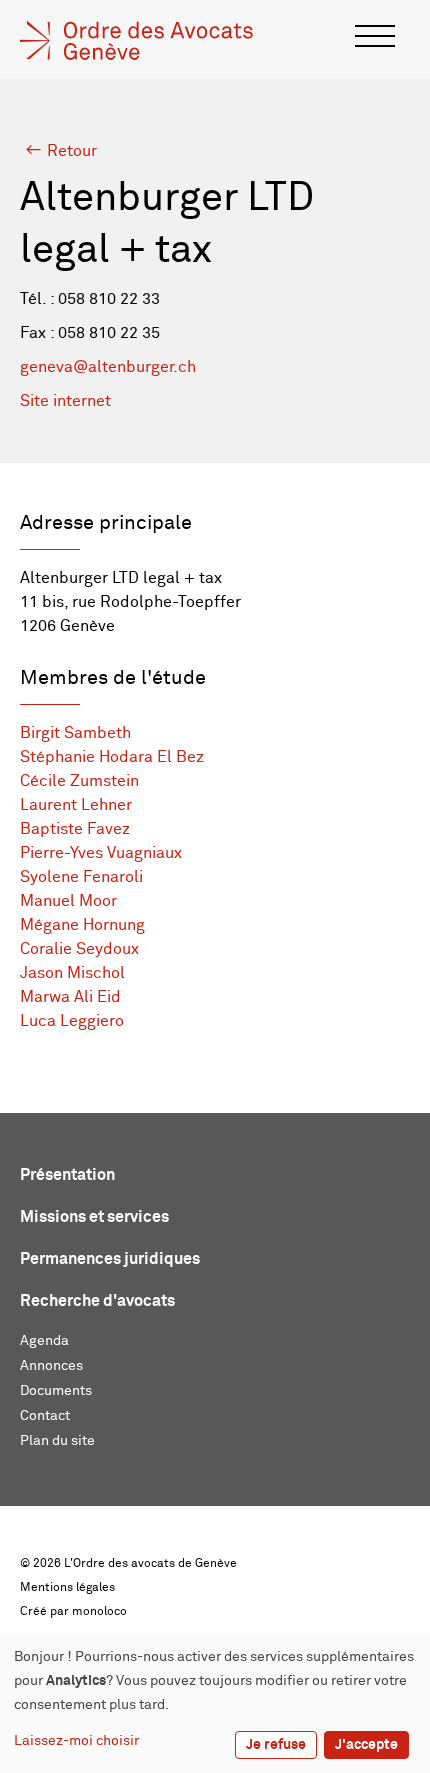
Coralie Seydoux (79, 949)
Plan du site (57, 1441)
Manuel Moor (68, 901)
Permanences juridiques (110, 1259)
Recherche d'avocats (97, 1301)
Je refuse (276, 1745)
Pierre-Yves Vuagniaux (101, 853)
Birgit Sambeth (75, 733)
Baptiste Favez (75, 829)
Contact (45, 1416)
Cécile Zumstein (79, 781)
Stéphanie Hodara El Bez (112, 757)
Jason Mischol (72, 973)
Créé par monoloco (73, 1612)
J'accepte (366, 1745)
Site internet (65, 401)
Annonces (51, 1366)
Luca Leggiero (72, 1021)
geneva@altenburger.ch (108, 367)
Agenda (44, 1341)
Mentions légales (67, 1588)
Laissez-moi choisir (76, 1741)
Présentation (67, 1175)
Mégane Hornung (82, 925)
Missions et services (94, 1217)
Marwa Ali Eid (70, 997)
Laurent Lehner (76, 805)
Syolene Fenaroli (81, 877)
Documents (56, 1391)
